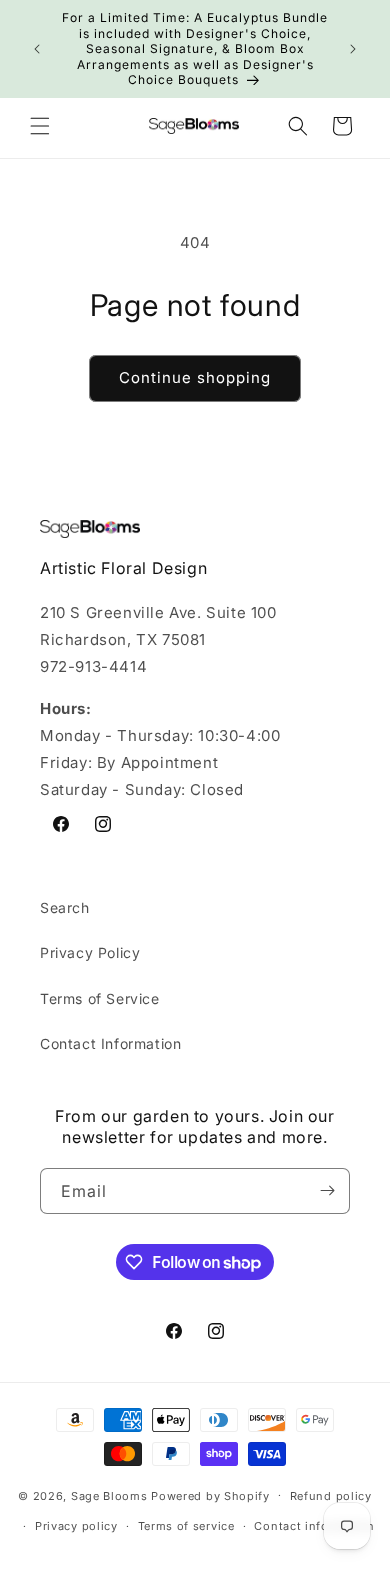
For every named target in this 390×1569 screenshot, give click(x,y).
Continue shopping (195, 377)
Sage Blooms (109, 1495)
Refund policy (331, 1496)
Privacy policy (76, 1526)
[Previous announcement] (37, 49)
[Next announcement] (353, 49)
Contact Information (110, 1043)
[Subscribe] (327, 1191)
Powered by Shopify (210, 1495)
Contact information (314, 1526)
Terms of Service (100, 998)
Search (65, 907)
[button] (40, 126)
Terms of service (186, 1526)
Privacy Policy (90, 952)
